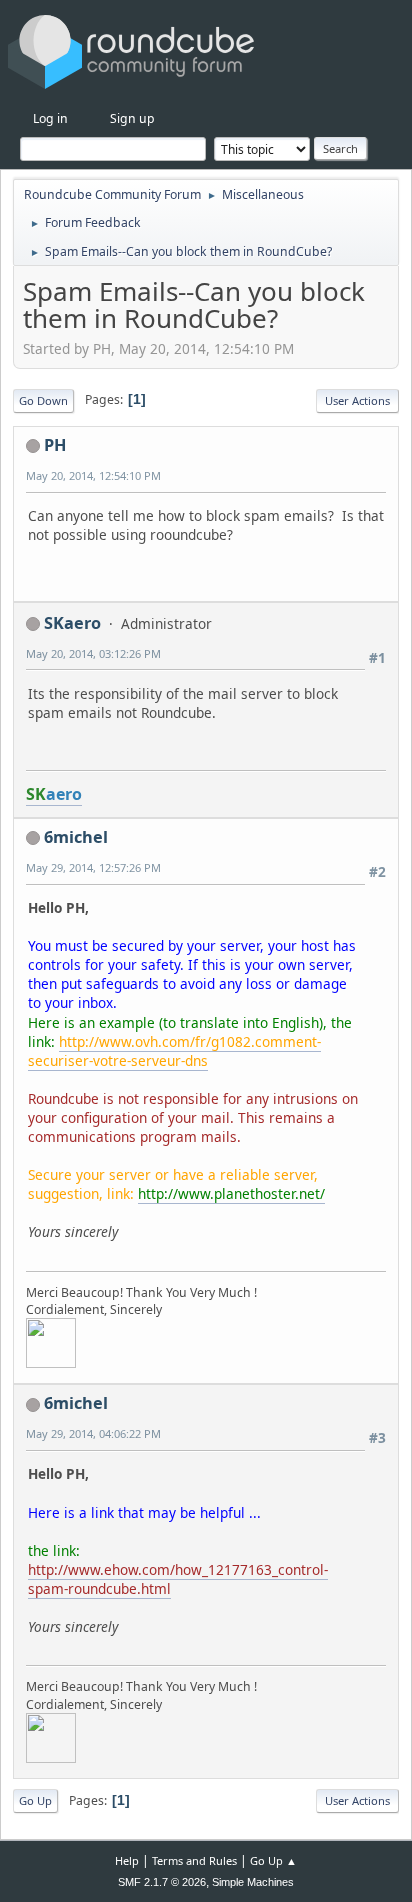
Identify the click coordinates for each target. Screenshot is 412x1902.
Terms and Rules (194, 1860)
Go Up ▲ (273, 1860)
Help (127, 1860)
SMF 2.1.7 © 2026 (162, 1882)
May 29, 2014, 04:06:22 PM (93, 1433)
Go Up (35, 1800)
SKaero (72, 623)
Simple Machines (253, 1882)
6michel (76, 837)
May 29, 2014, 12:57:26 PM (93, 867)
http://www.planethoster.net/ (231, 1193)
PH (55, 445)
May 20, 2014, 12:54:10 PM (93, 475)
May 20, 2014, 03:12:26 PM (93, 653)
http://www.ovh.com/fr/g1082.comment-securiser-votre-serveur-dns (174, 1051)
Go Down (43, 400)
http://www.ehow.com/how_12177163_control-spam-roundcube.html (178, 1579)
